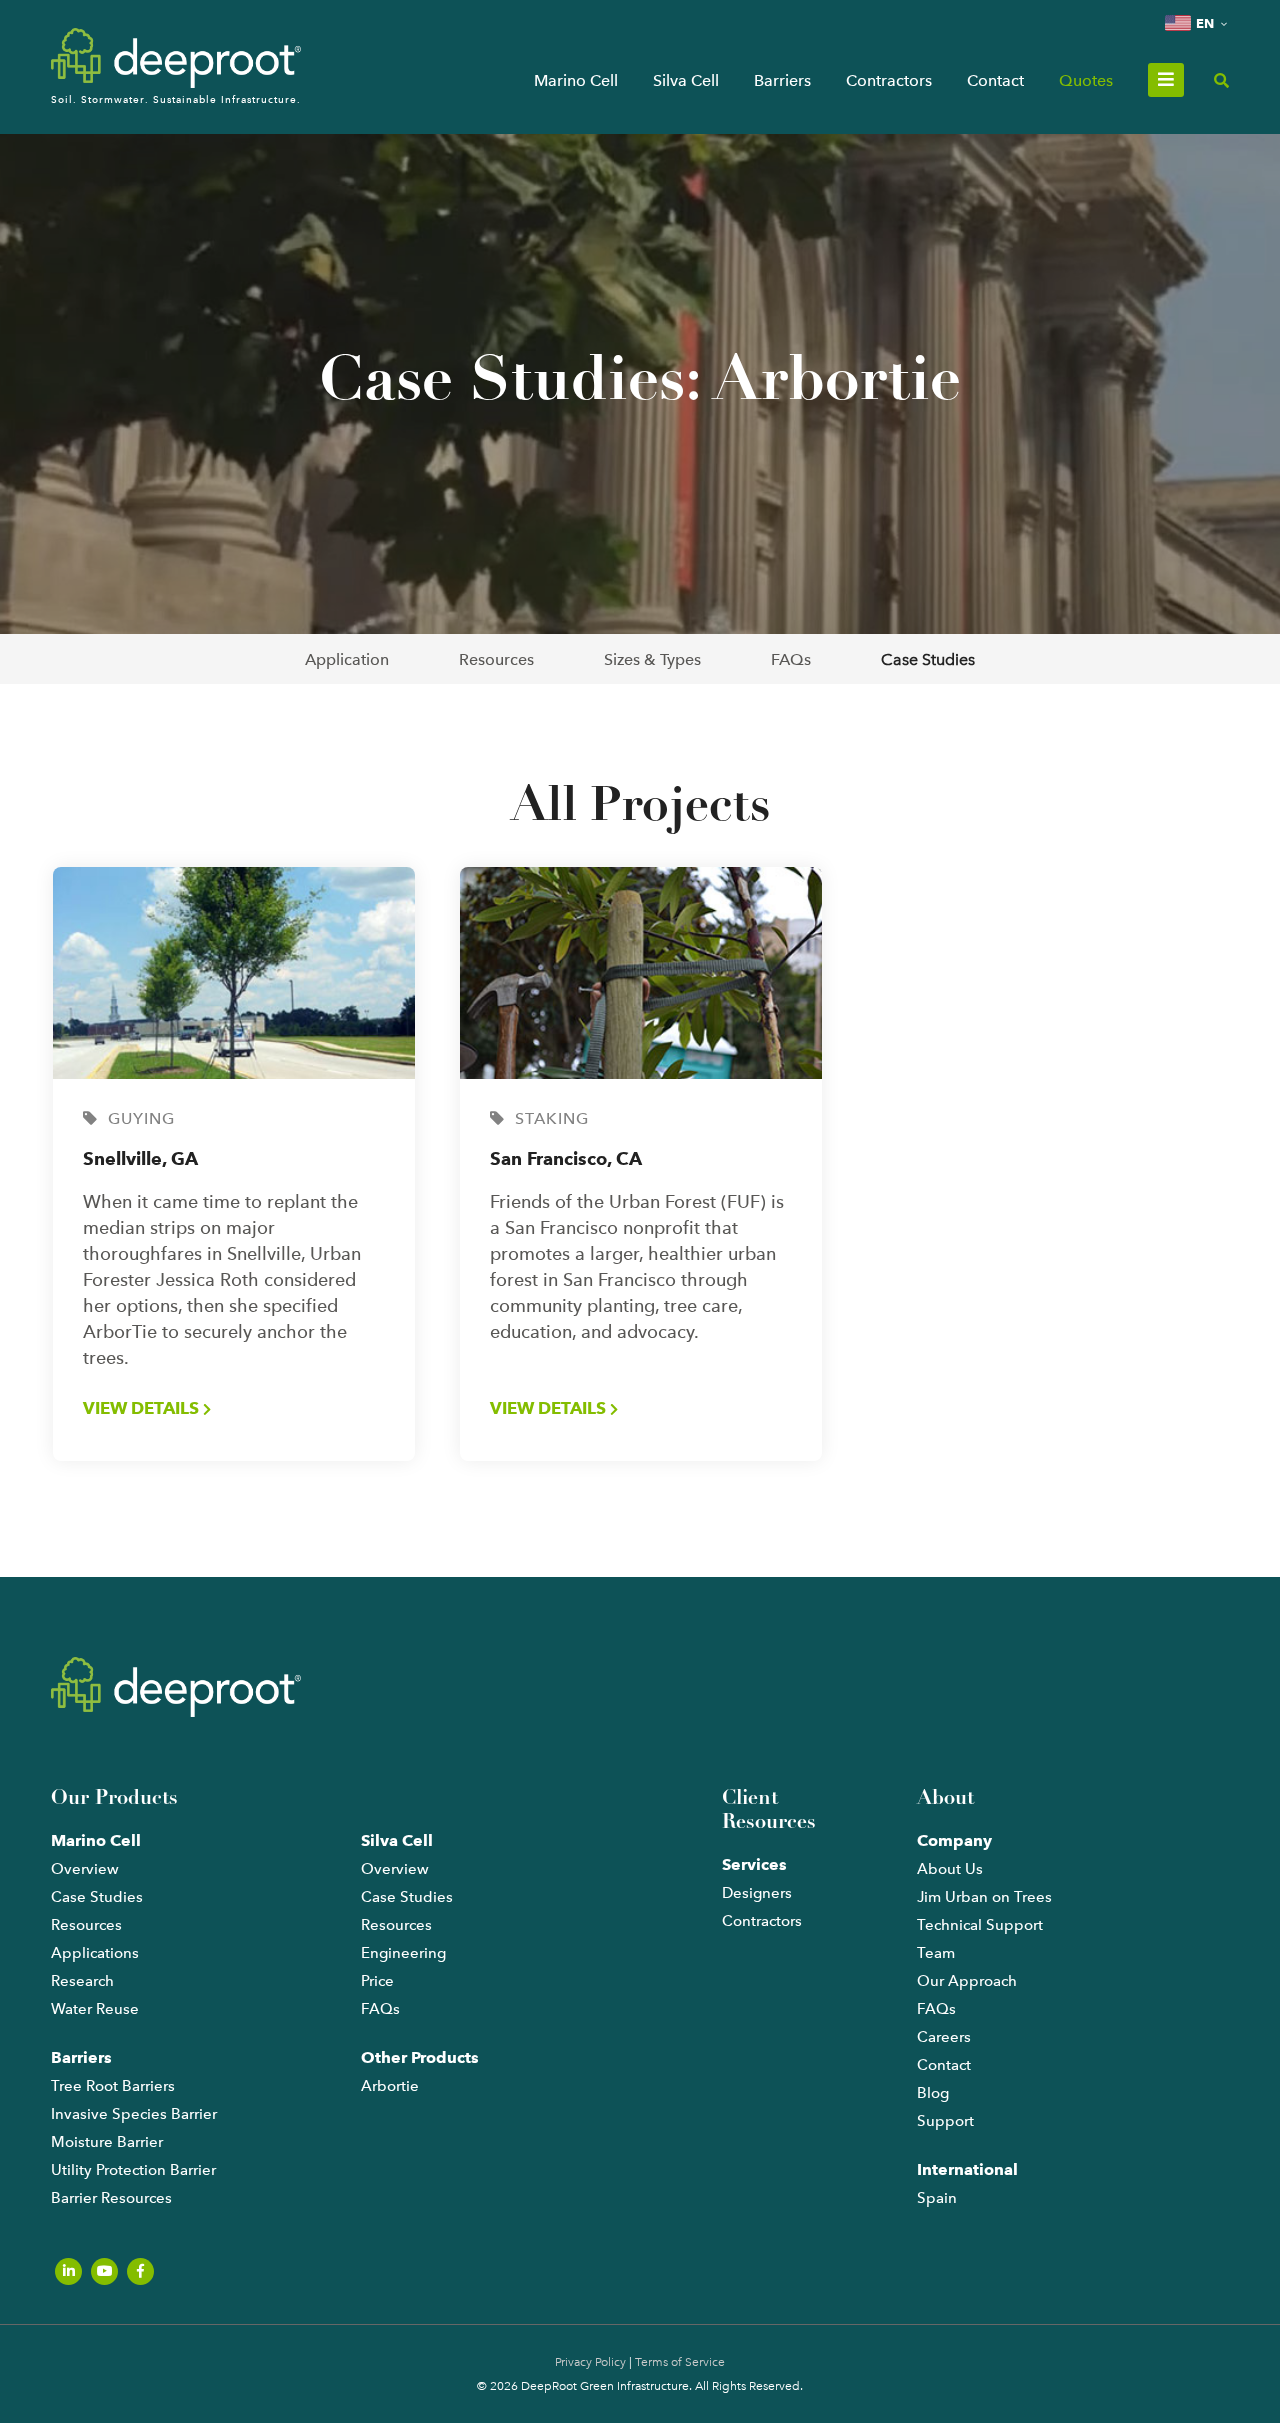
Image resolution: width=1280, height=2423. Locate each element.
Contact (995, 80)
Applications (95, 1953)
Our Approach (967, 1981)
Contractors (889, 80)
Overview (85, 1869)
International (967, 2169)
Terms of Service (680, 2362)
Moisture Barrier (107, 2142)
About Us (950, 1869)
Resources (496, 659)
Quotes (1086, 80)
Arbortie (390, 2086)
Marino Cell (576, 80)
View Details (143, 1408)
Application (347, 659)
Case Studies (928, 659)
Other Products (420, 2057)
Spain (937, 2198)
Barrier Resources (111, 2198)
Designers (757, 1893)
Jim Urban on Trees (984, 1897)
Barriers (782, 80)
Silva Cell (686, 80)
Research (82, 1981)
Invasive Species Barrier (134, 2114)
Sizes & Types (652, 659)
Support (945, 2121)
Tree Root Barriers (113, 2086)
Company (954, 1840)
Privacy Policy (590, 2362)
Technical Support (980, 1925)
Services (754, 1864)
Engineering (403, 1953)
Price (377, 1981)
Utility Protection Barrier (133, 2170)
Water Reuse (95, 2009)
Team (936, 1953)
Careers (944, 2037)
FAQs (791, 659)
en (1205, 23)
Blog (933, 2093)
